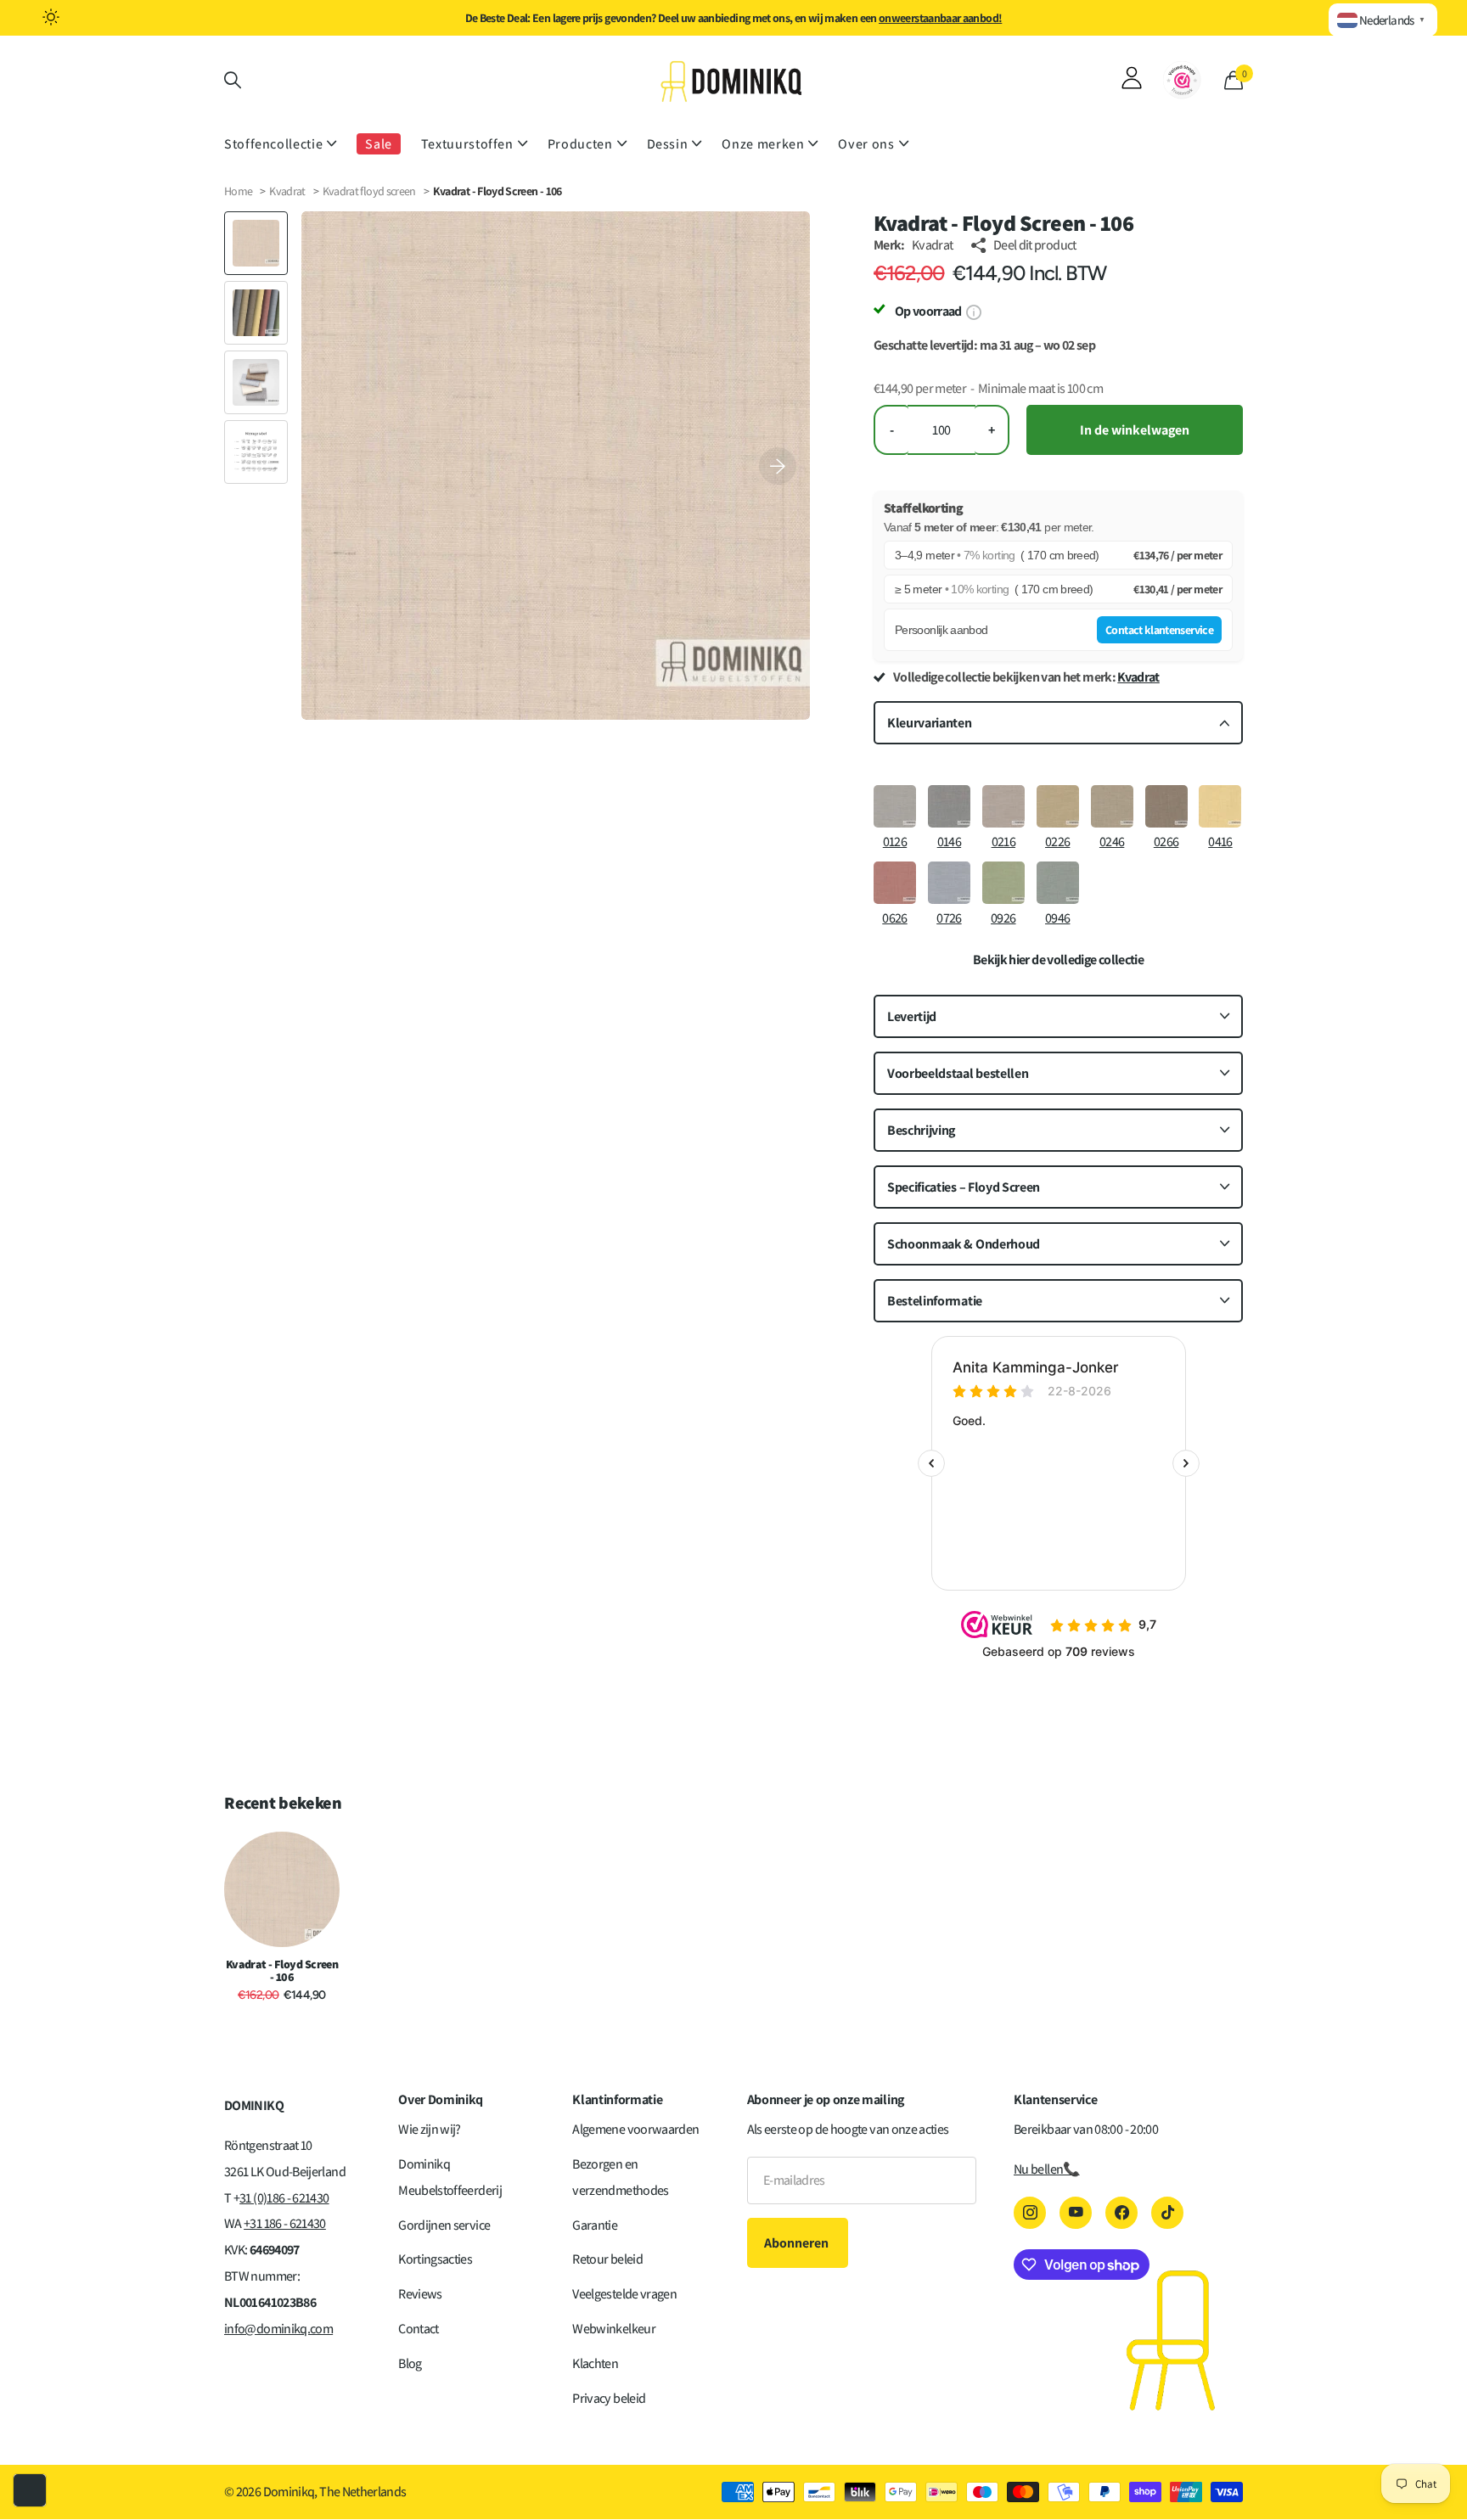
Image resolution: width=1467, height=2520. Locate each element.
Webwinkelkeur (614, 2329)
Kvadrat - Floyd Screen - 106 (282, 1971)
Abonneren (798, 2243)
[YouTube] (1076, 2213)
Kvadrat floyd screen (371, 191)
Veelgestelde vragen (624, 2294)
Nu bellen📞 (1047, 2169)
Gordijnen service (444, 2225)
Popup (973, 311)
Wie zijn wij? (430, 2129)
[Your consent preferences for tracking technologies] (30, 2490)
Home (238, 191)
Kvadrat (287, 191)
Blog (410, 2363)
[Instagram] (1030, 2213)
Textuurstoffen (467, 144)
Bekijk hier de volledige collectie (1058, 960)
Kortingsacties (435, 2259)
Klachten (595, 2363)
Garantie (595, 2225)
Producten (580, 144)
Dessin (668, 144)
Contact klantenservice (1159, 630)
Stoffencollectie (273, 144)
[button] (778, 466)
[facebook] (1121, 2213)
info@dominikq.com (278, 2329)
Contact (419, 2329)
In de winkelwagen (1135, 430)
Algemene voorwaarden (635, 2129)
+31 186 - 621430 (285, 2223)
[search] (233, 80)
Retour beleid (607, 2259)
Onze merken (763, 144)
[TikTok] (1167, 2213)
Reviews (420, 2294)
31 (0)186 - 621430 (284, 2198)
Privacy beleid (609, 2398)
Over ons (866, 144)
